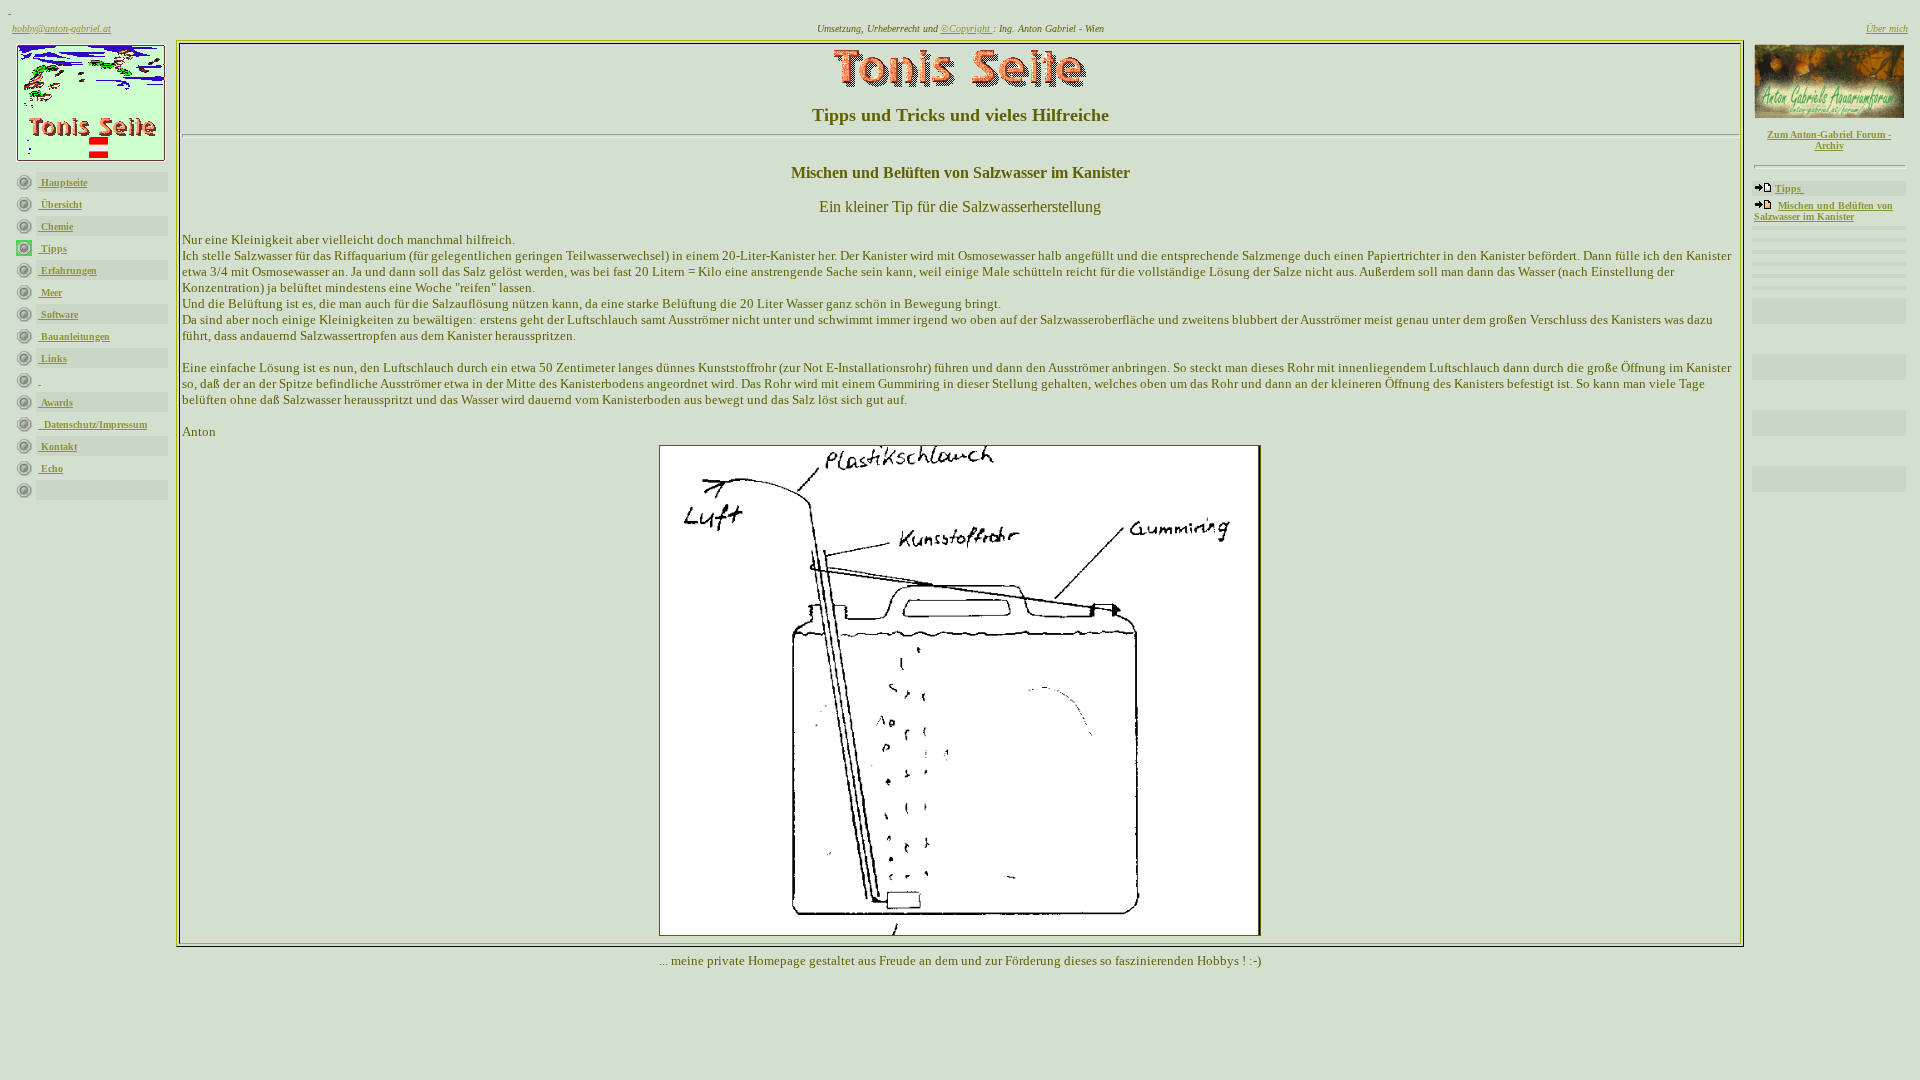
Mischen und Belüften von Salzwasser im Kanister (1823, 211)
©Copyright (967, 28)
